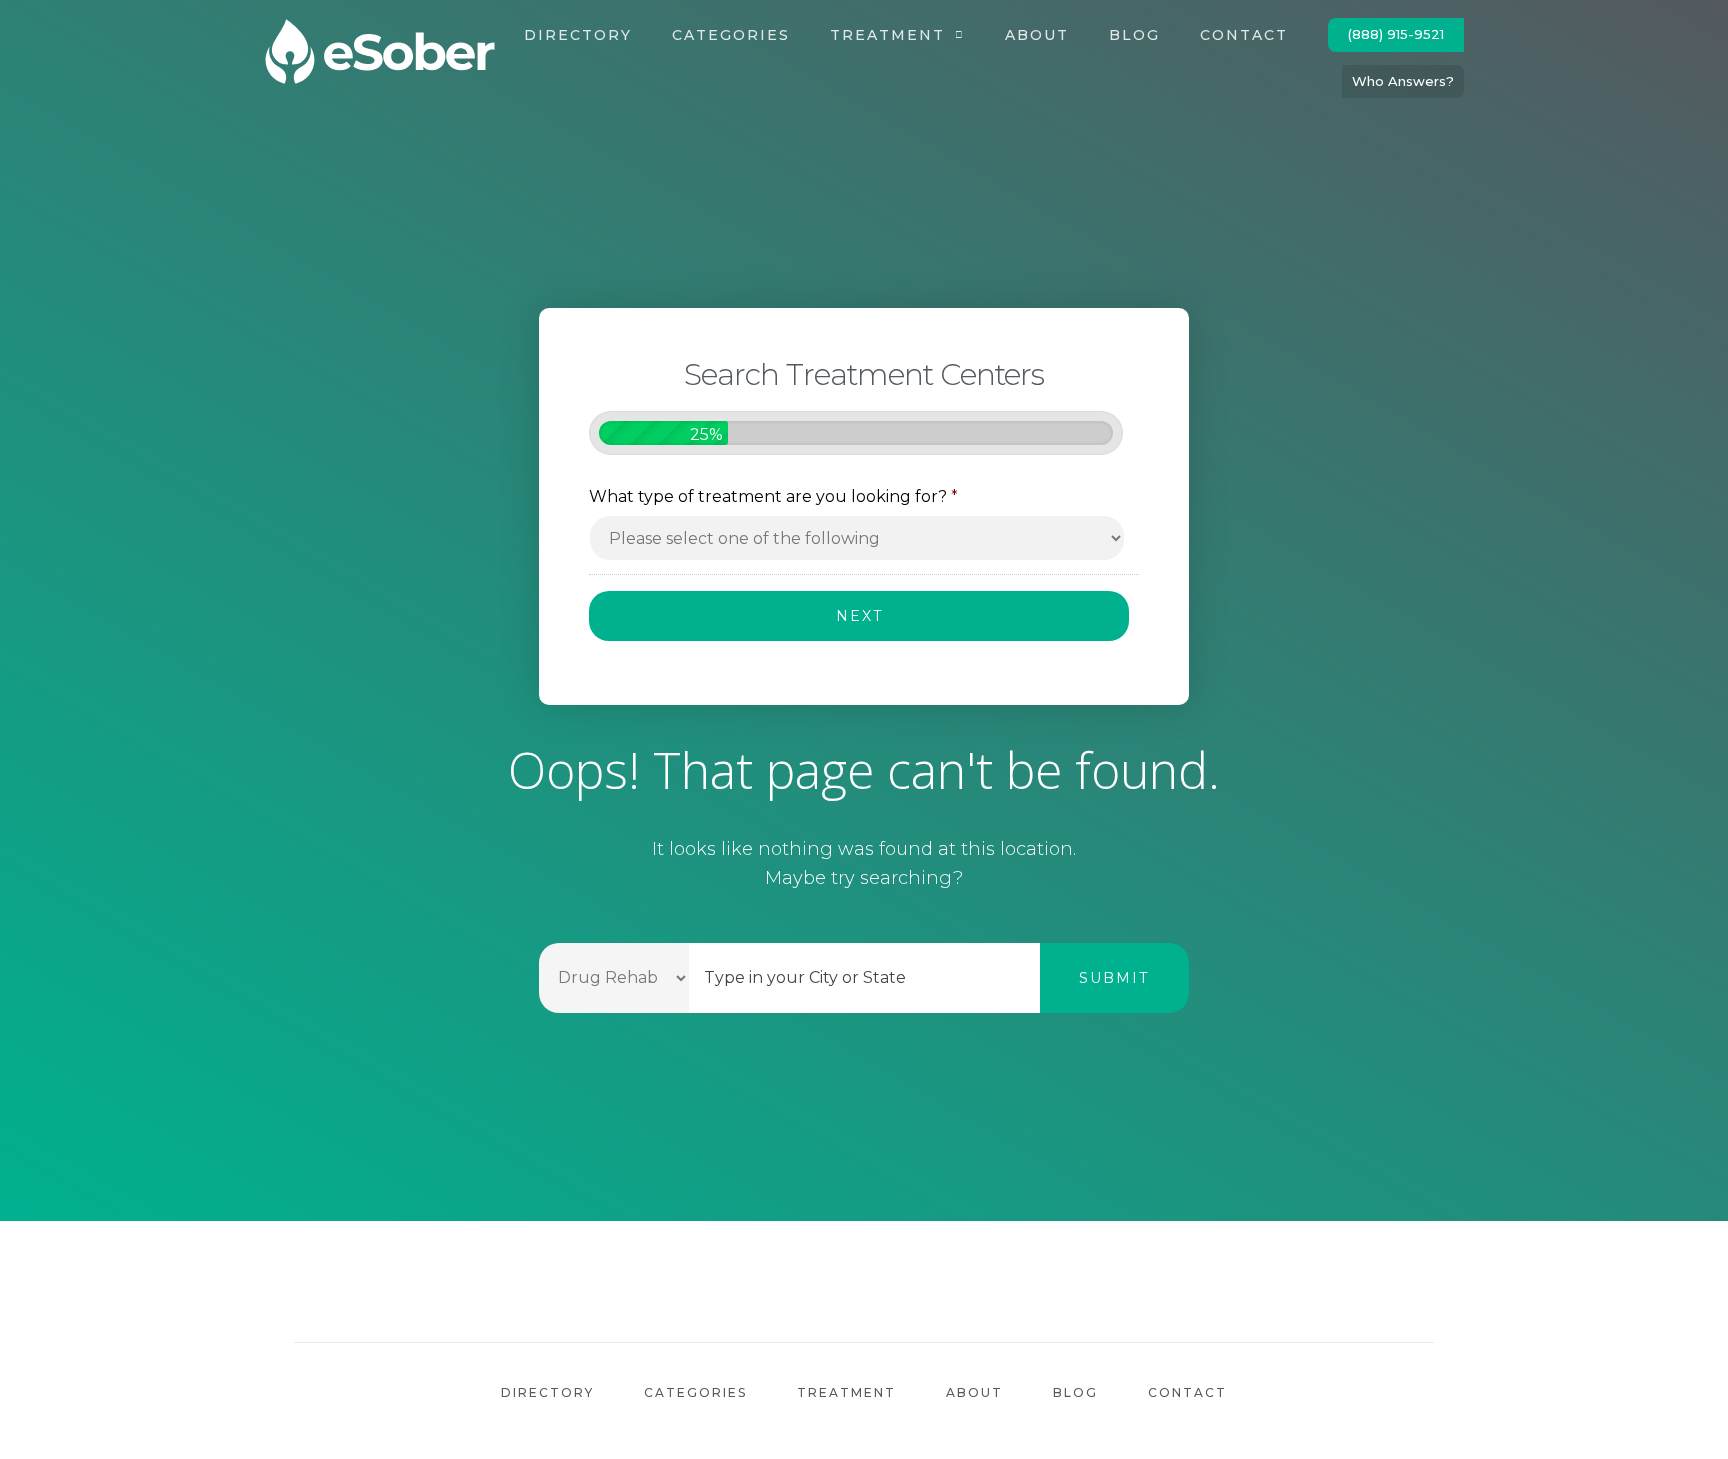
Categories (731, 35)
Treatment (887, 35)
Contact (1244, 35)
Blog (1134, 35)
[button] (1396, 35)
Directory (578, 35)
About (1037, 35)
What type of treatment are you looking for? (773, 496)
